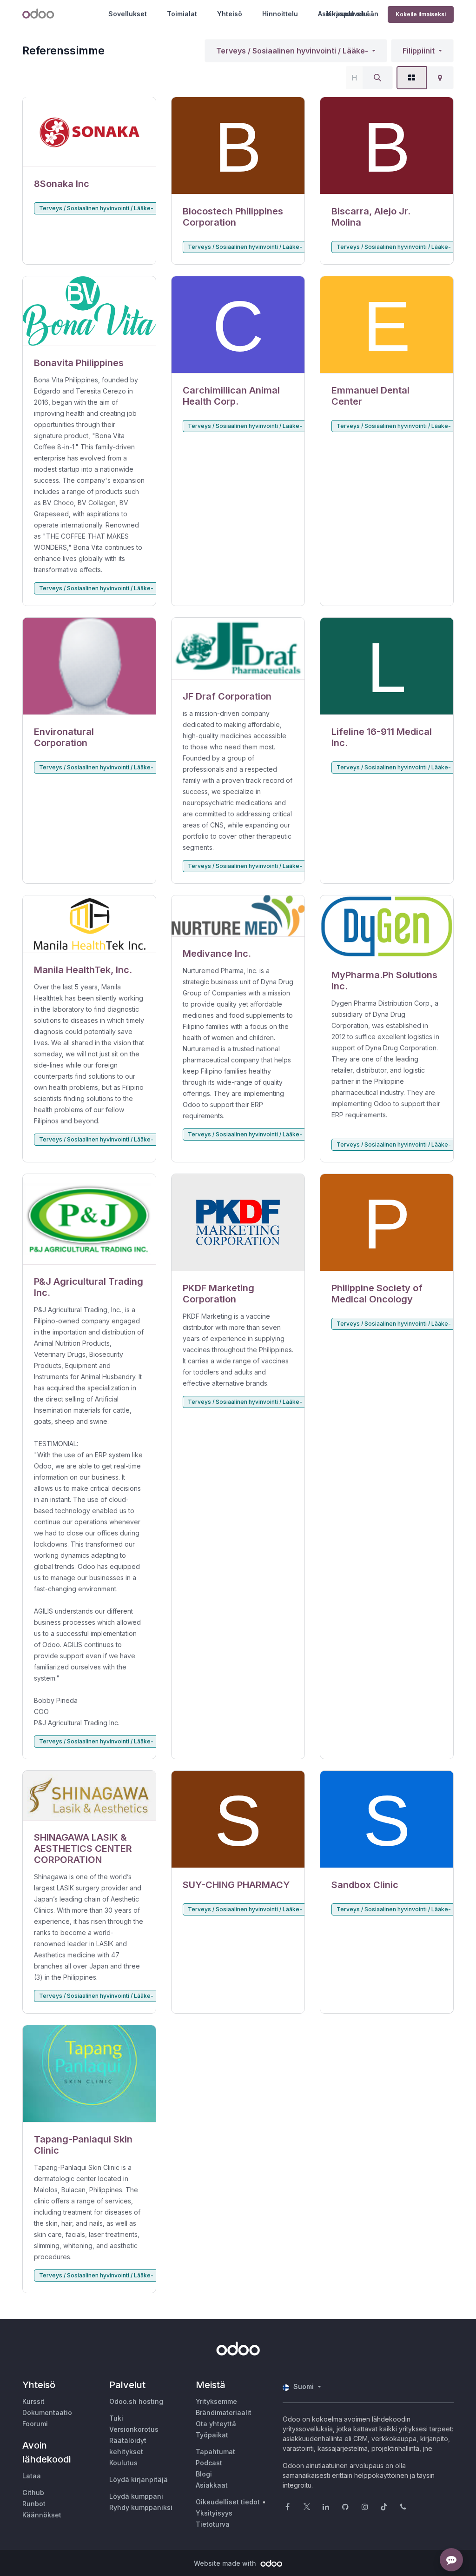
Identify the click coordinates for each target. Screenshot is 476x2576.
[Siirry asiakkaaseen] (89, 132)
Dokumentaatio (47, 2412)
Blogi (204, 2474)
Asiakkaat (212, 2485)
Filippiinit (419, 51)
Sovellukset (128, 14)
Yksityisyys (214, 2513)
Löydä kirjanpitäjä (139, 2479)
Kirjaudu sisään (353, 14)
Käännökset (42, 2515)
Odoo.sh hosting (136, 2401)
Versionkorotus (134, 2429)
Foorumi (35, 2424)
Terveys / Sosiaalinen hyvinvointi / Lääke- (292, 51)
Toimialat (182, 14)
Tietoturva (213, 2524)
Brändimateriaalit (224, 2412)
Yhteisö (230, 14)
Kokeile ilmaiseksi (421, 14)
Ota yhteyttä (216, 2424)
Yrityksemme (216, 2401)
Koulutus (123, 2463)
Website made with (226, 2563)
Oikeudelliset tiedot (228, 2502)
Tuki (116, 2418)
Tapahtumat (215, 2452)
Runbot (34, 2504)
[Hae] (377, 78)
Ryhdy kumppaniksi (141, 2507)
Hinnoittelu (280, 14)
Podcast (209, 2463)
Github (33, 2493)
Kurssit (33, 2401)
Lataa (32, 2476)
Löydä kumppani (136, 2496)
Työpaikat (212, 2435)
